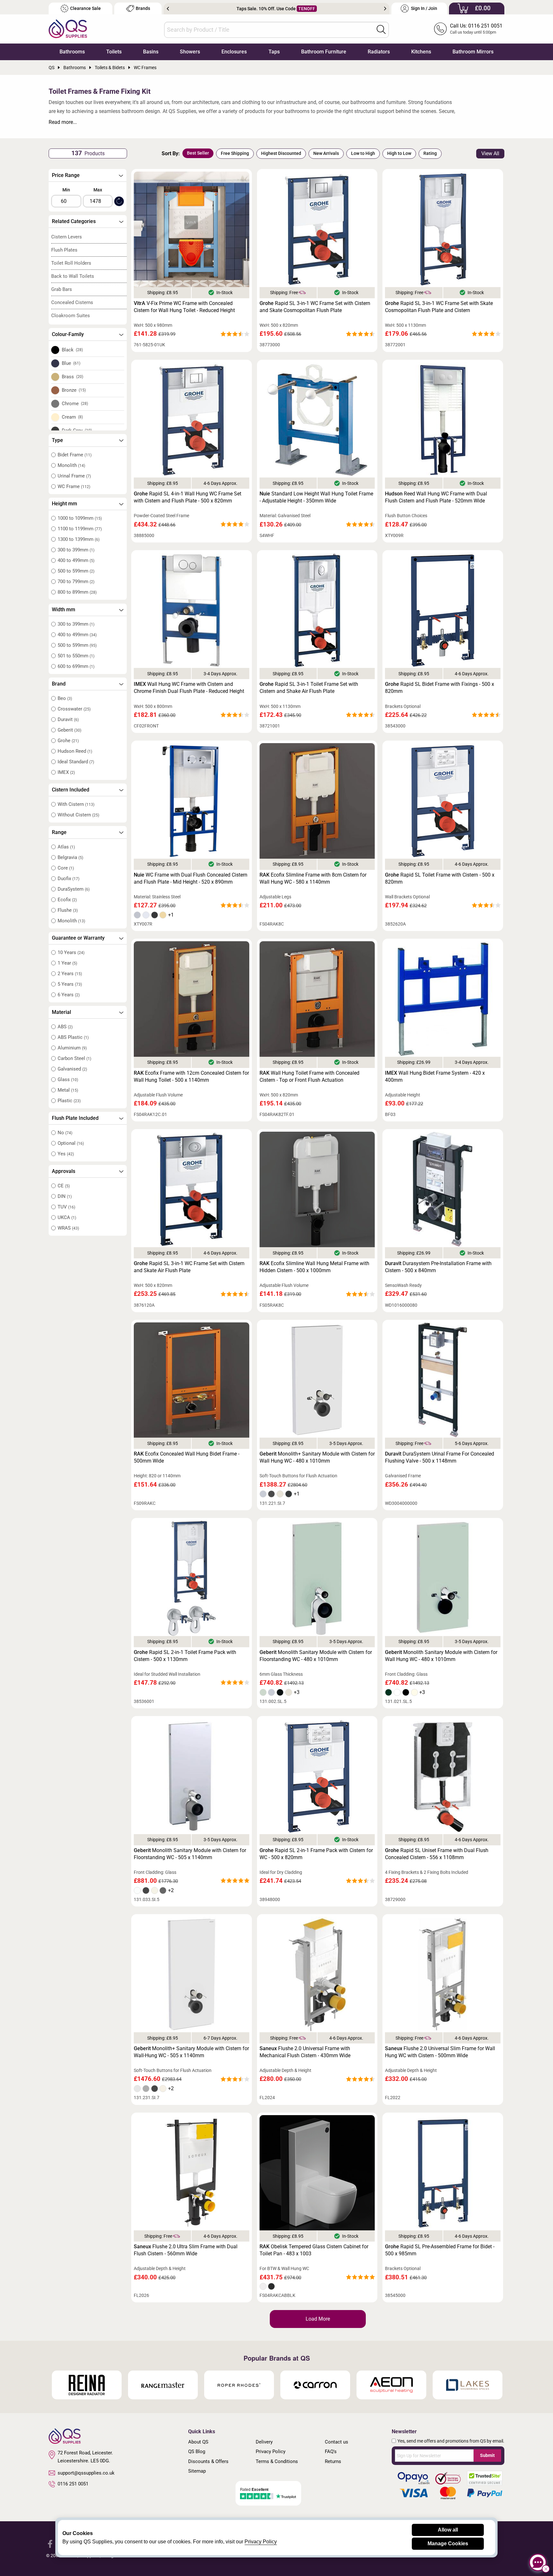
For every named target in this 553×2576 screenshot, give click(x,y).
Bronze (74, 390)
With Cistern (76, 804)
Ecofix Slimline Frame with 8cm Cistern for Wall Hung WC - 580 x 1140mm (313, 878)
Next (385, 9)
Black (72, 350)
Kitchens (421, 52)
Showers (190, 52)
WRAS (68, 1228)
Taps (274, 52)
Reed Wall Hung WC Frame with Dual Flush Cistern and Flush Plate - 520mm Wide (436, 497)
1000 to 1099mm (80, 518)
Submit (487, 2455)
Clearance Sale (85, 8)
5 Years (70, 984)
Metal (68, 1090)
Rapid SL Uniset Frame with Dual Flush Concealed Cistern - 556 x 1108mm (437, 1854)
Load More (318, 2319)
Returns (333, 2461)
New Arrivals (326, 153)
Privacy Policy (271, 2452)
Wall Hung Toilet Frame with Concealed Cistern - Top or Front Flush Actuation (309, 1076)
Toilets (114, 52)
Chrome (75, 404)
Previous (168, 9)
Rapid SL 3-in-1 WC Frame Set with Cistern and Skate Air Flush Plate (189, 1267)
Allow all (448, 2530)
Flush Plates (64, 250)
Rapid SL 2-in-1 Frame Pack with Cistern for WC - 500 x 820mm (316, 1854)
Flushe (68, 910)
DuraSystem (74, 889)
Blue (71, 363)
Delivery (264, 2442)
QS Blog (197, 2452)
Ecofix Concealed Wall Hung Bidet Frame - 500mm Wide (187, 1457)
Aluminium (72, 1048)
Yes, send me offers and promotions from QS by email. (451, 2441)
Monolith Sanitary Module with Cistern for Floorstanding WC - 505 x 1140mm (190, 1854)
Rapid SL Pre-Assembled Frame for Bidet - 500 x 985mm (440, 2250)
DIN (65, 1196)
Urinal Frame (74, 476)
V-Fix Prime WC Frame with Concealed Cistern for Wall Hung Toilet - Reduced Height (184, 307)
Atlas (66, 847)
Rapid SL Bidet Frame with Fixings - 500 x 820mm (440, 688)
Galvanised (72, 1069)
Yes (66, 1154)
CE (64, 1186)
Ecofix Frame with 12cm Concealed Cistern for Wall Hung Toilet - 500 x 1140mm (191, 1076)
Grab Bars (62, 289)
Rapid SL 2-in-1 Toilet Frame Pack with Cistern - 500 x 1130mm (185, 1656)
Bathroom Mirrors (473, 52)
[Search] (381, 29)
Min (66, 190)
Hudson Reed (75, 751)
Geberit (69, 730)
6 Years (69, 995)
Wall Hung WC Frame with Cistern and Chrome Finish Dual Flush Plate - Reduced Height (189, 688)
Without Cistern (78, 815)
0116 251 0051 (73, 2484)
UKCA (67, 1217)
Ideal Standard (76, 762)
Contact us (337, 2442)
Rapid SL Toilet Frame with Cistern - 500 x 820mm (440, 878)
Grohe (68, 741)
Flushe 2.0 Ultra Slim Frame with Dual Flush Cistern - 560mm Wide (186, 2250)
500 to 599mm (76, 571)
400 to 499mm (76, 560)
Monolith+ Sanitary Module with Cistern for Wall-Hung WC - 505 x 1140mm (191, 2052)
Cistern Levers (67, 237)
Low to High (363, 153)
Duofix (68, 879)
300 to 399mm (76, 550)
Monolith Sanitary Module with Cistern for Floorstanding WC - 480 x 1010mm (316, 1656)
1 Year (67, 963)
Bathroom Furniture (324, 52)
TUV (66, 1207)
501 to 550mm (76, 656)
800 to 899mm (77, 592)
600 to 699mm (76, 666)
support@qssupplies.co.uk (86, 2473)
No (65, 1133)
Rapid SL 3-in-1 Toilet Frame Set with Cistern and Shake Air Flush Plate (309, 688)
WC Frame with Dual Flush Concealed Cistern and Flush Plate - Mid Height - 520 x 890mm (191, 878)
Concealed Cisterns (72, 302)
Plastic (69, 1101)
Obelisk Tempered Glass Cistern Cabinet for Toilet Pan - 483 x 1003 (314, 2250)
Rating (430, 153)
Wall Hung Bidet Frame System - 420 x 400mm (435, 1076)
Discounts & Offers (208, 2461)
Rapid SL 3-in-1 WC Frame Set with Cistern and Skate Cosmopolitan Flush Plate (315, 307)
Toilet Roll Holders (71, 263)
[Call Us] (440, 29)
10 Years (71, 952)
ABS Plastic (73, 1037)
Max (98, 190)
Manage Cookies (448, 2544)
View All (490, 153)
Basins (151, 52)
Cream (72, 417)
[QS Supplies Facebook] (50, 2544)
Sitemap (197, 2471)
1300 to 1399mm (79, 539)
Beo (65, 698)
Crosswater (74, 709)
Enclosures (234, 52)
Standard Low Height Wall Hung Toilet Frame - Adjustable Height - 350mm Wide (316, 497)
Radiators (379, 52)
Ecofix (67, 900)
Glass (68, 1079)
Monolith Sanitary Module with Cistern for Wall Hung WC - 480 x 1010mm (441, 1656)
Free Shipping (235, 153)
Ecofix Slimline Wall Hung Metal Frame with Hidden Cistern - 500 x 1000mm (314, 1267)
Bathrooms (72, 52)
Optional (71, 1143)
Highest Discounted (281, 153)
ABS (65, 1027)
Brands (143, 8)
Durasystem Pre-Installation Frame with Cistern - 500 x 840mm (438, 1267)
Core (66, 868)
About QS (198, 2442)
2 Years (70, 974)
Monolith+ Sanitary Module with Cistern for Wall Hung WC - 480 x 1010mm (317, 1457)
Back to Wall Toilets (73, 276)
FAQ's (331, 2452)
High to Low (399, 153)
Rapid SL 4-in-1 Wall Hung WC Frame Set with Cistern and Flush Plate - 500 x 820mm (188, 497)
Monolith (71, 465)
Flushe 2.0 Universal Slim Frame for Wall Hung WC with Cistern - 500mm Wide (440, 2052)
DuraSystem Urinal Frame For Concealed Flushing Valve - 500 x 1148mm (440, 1457)
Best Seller (198, 153)
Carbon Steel (74, 1058)
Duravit (68, 719)
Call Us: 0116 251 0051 (476, 26)
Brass (73, 377)
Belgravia (70, 857)
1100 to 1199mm (80, 529)
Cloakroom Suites (71, 316)
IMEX (66, 772)
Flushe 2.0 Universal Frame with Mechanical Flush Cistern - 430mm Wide (305, 2052)
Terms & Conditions (277, 2461)
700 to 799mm (76, 582)
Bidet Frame (75, 455)
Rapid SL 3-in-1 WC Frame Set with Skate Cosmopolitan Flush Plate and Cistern (439, 307)
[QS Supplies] (68, 28)
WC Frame (74, 486)
